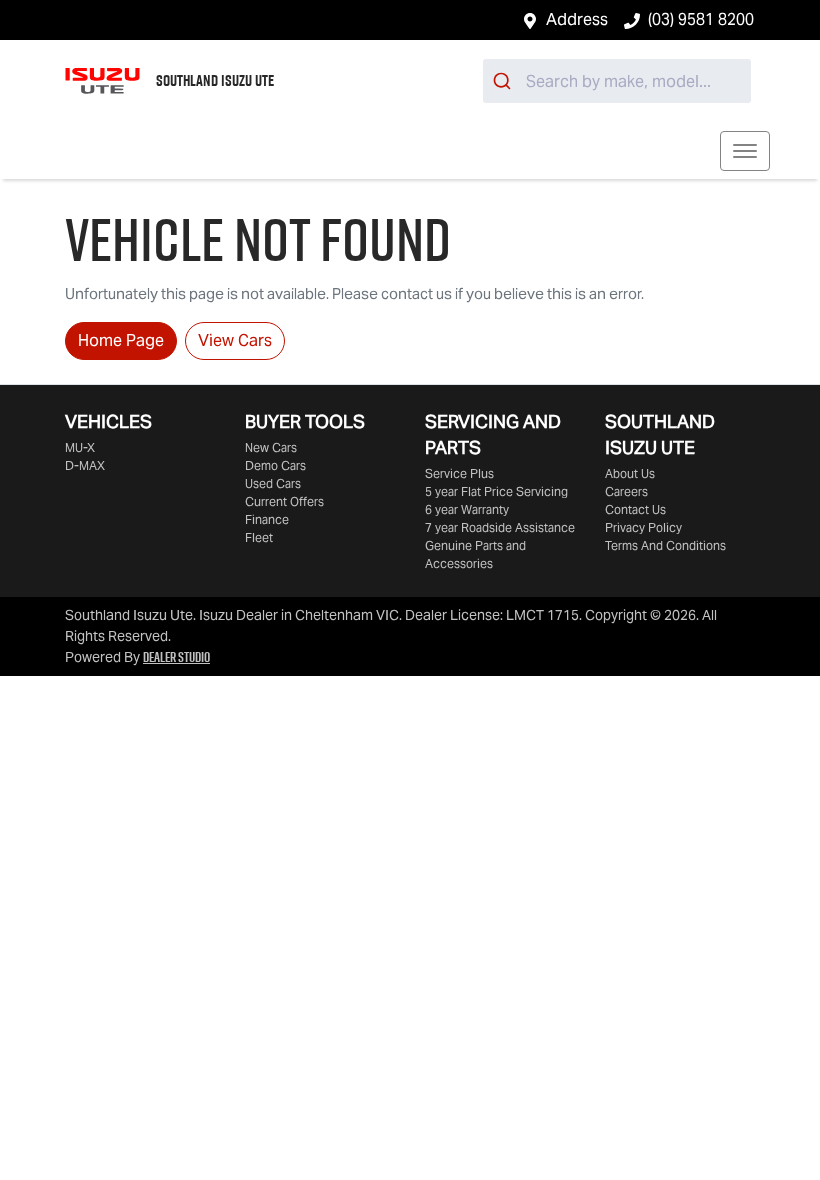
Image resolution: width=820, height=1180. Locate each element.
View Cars (235, 340)
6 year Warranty (467, 509)
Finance (267, 519)
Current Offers (284, 501)
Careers (626, 491)
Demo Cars (275, 465)
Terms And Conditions (665, 545)
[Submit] (504, 81)
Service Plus (459, 473)
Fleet (259, 537)
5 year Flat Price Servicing (496, 491)
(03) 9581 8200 (701, 19)
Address (577, 19)
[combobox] (617, 81)
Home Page (121, 340)
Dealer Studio (176, 657)
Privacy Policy (643, 527)
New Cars (271, 447)
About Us (630, 473)
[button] (745, 151)
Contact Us (635, 509)
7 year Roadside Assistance (500, 527)
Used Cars (273, 483)
